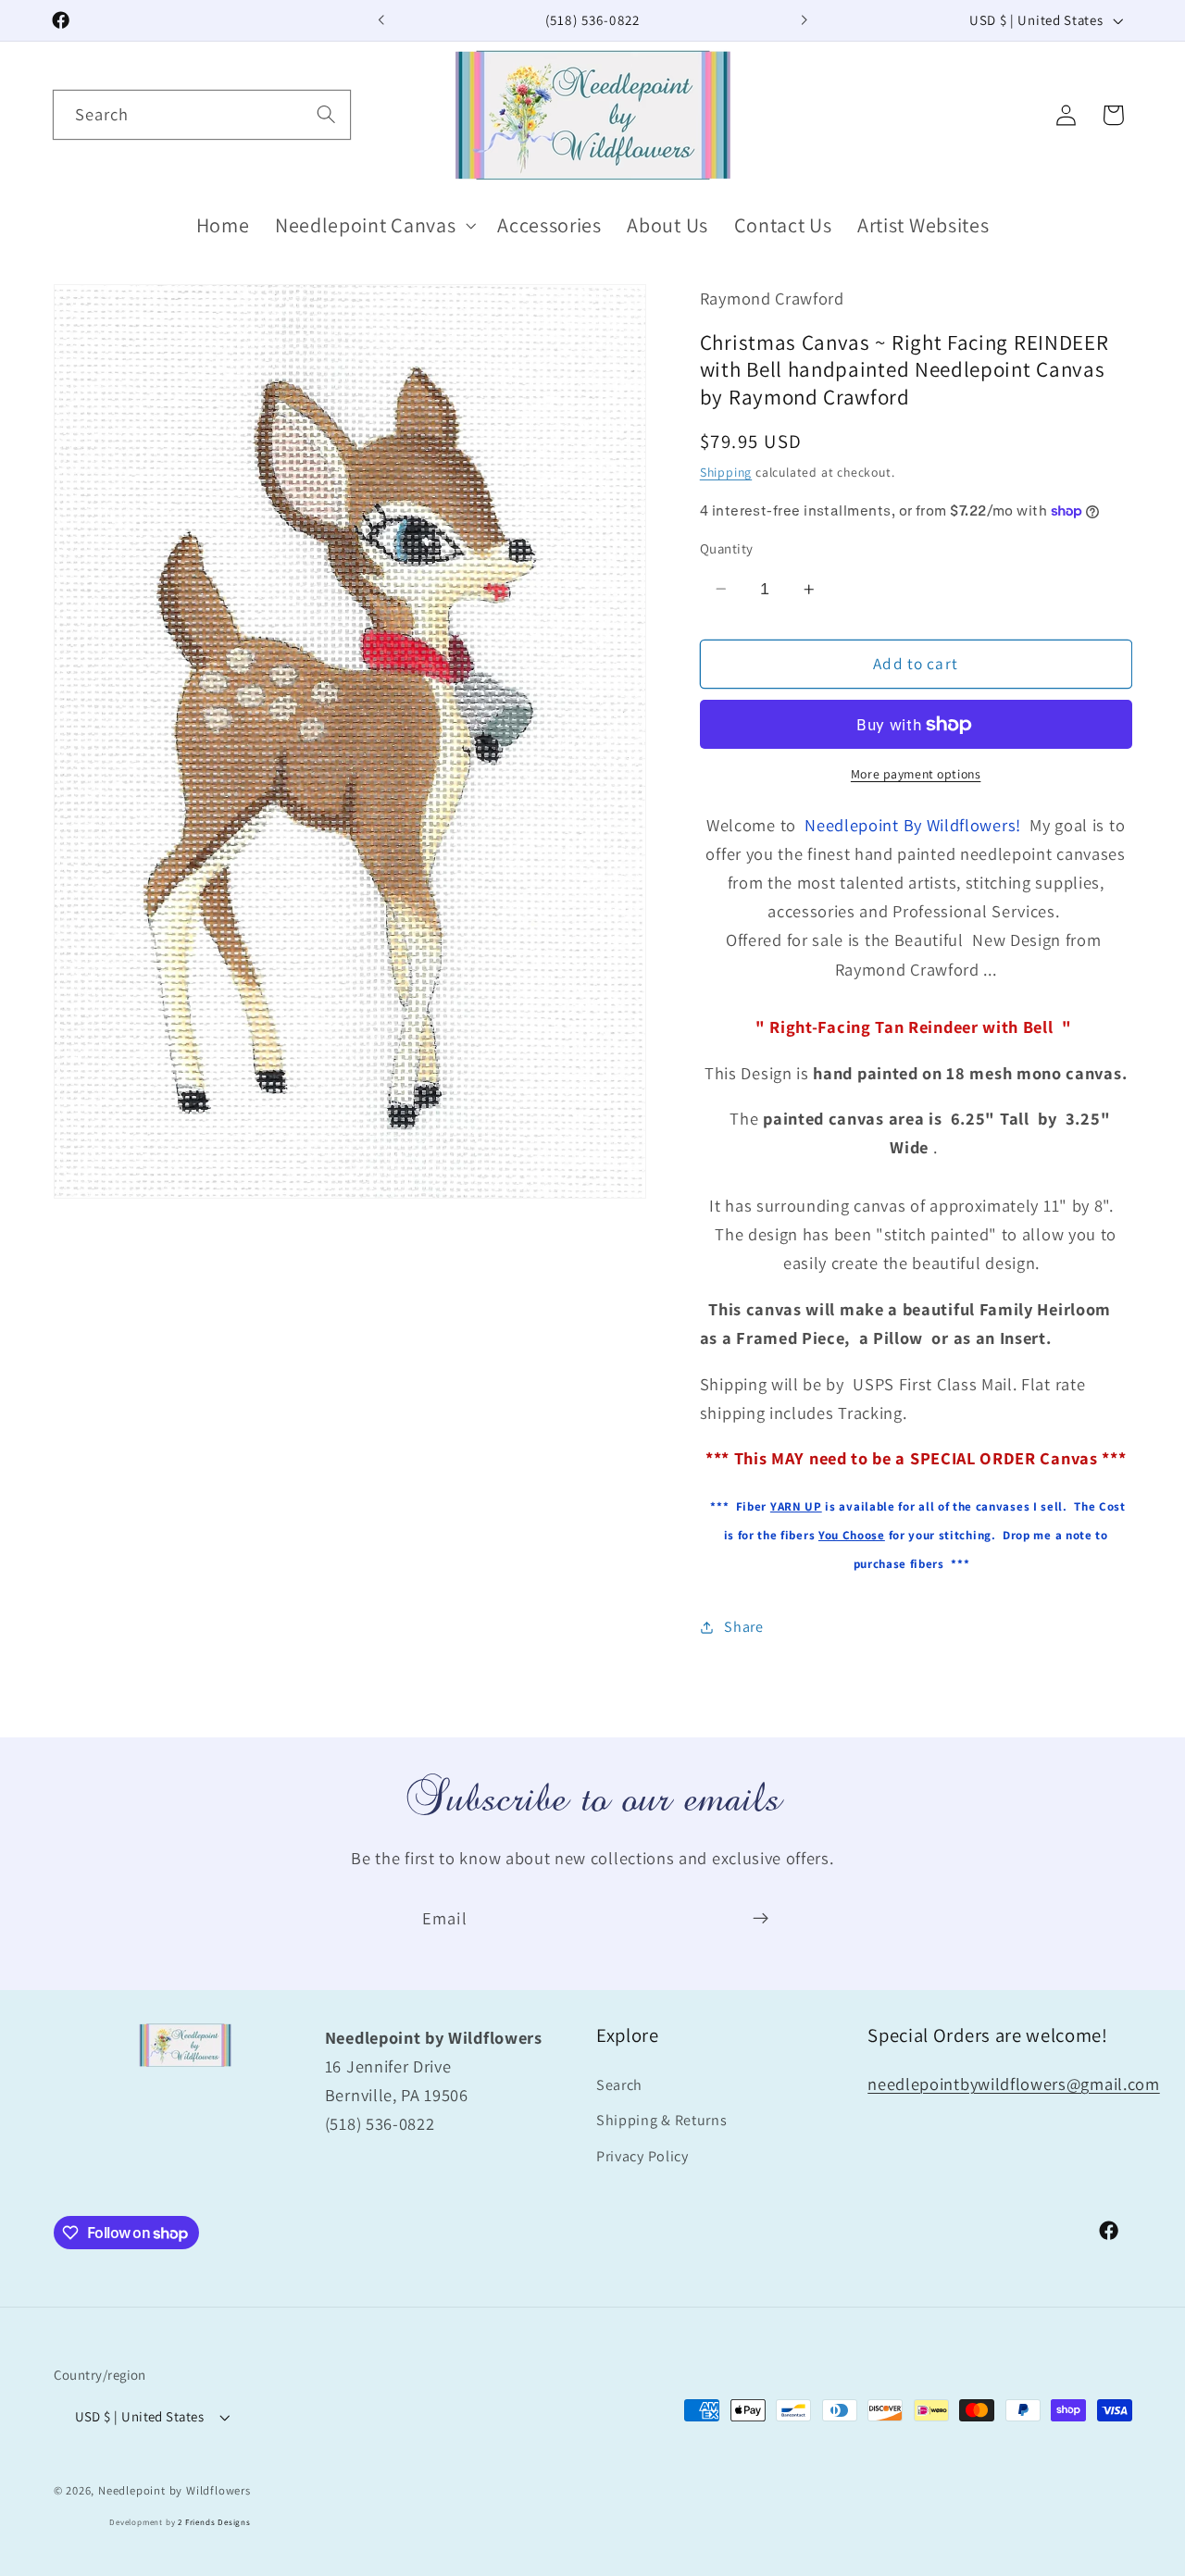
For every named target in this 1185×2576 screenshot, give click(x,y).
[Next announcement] (804, 20)
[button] (373, 225)
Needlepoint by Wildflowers (175, 2490)
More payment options (916, 774)
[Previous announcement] (381, 20)
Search (619, 2085)
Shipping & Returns (661, 2121)
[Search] (326, 114)
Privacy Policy (642, 2157)
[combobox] (202, 115)
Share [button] (743, 1627)
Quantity (727, 548)
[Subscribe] (761, 1919)
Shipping (726, 472)
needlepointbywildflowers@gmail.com (1013, 2084)
